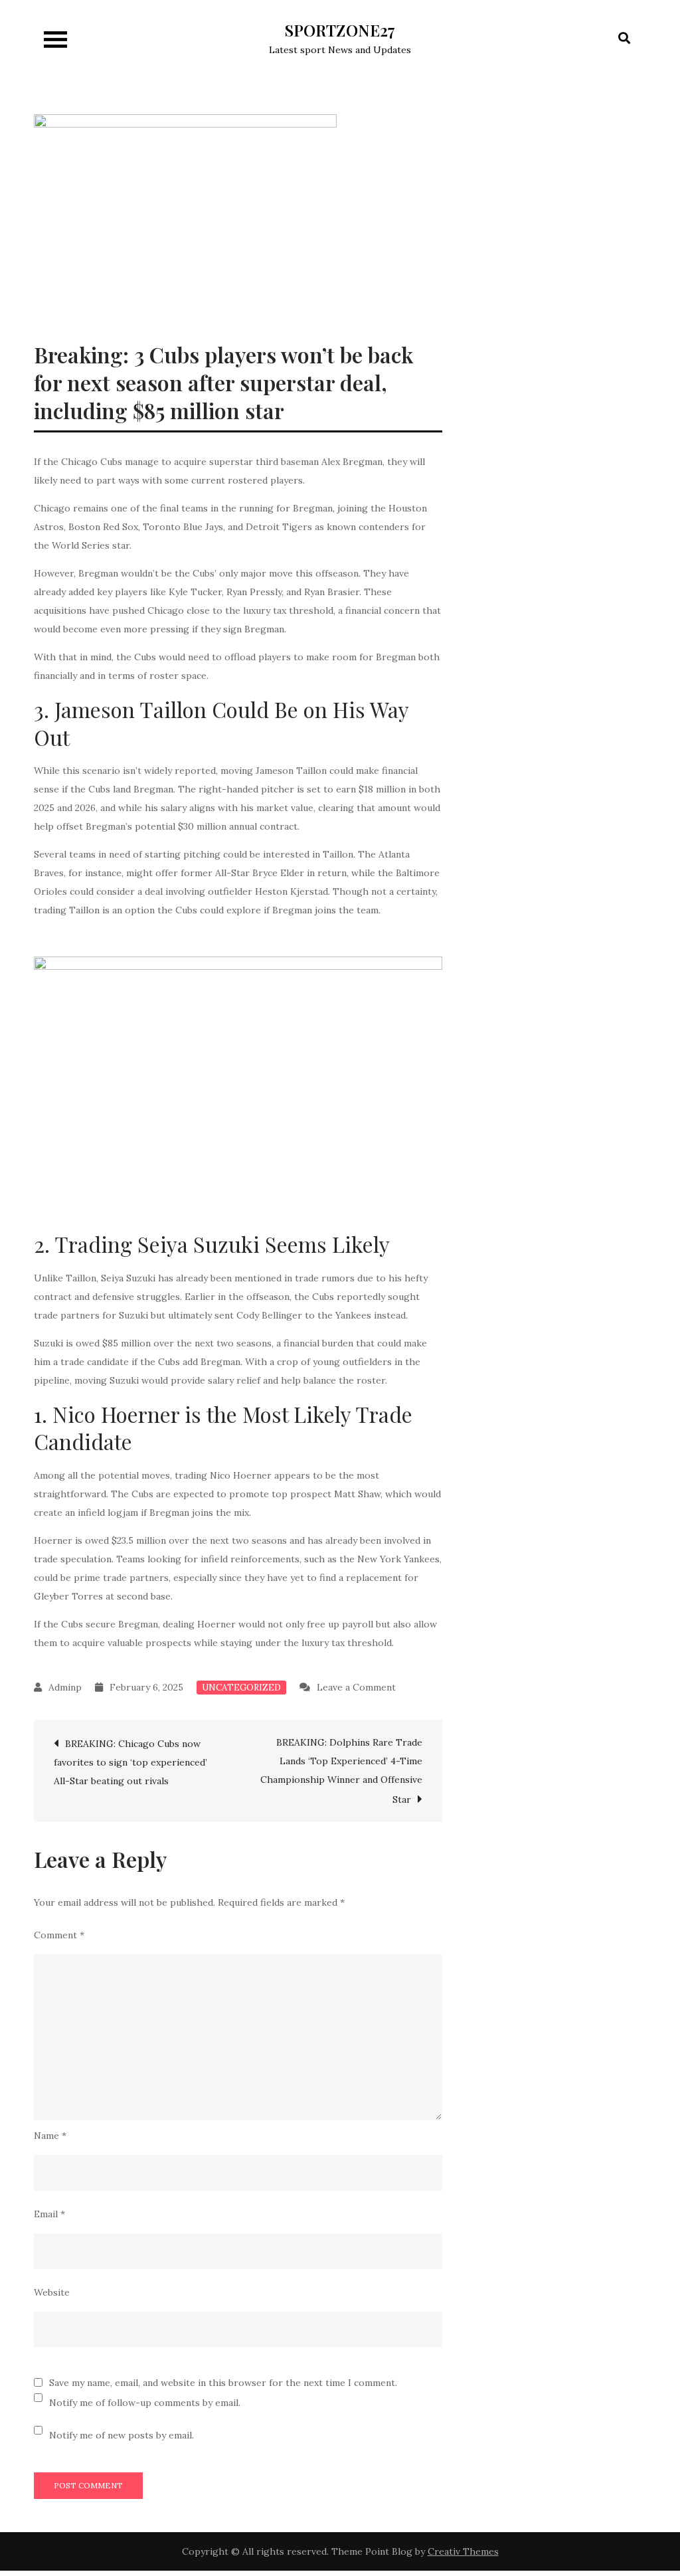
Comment (59, 1935)
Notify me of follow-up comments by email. (145, 2403)
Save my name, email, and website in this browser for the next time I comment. (223, 2383)
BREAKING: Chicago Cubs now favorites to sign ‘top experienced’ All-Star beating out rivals (130, 1762)
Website (52, 2292)
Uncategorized (241, 1688)
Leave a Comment (356, 1687)
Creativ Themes (463, 2551)
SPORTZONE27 (340, 30)
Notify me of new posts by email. (122, 2435)
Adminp (65, 1687)
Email (49, 2214)
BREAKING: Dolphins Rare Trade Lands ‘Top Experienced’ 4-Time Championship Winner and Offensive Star (341, 1771)
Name (50, 2136)
